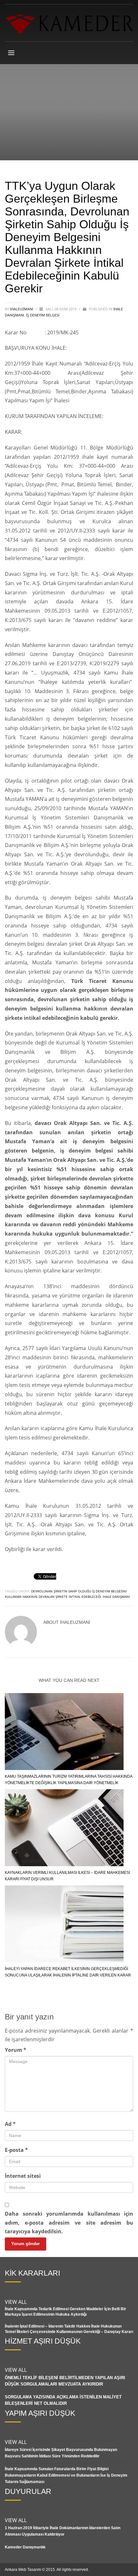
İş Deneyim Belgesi (43, 315)
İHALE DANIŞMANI (116, 1597)
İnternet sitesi (23, 2176)
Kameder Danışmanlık (25, 2547)
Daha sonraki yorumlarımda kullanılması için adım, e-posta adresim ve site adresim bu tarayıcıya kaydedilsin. (69, 2222)
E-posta (16, 2150)
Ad (10, 2124)
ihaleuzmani (22, 309)
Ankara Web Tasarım (23, 2570)
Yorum (16, 2050)
